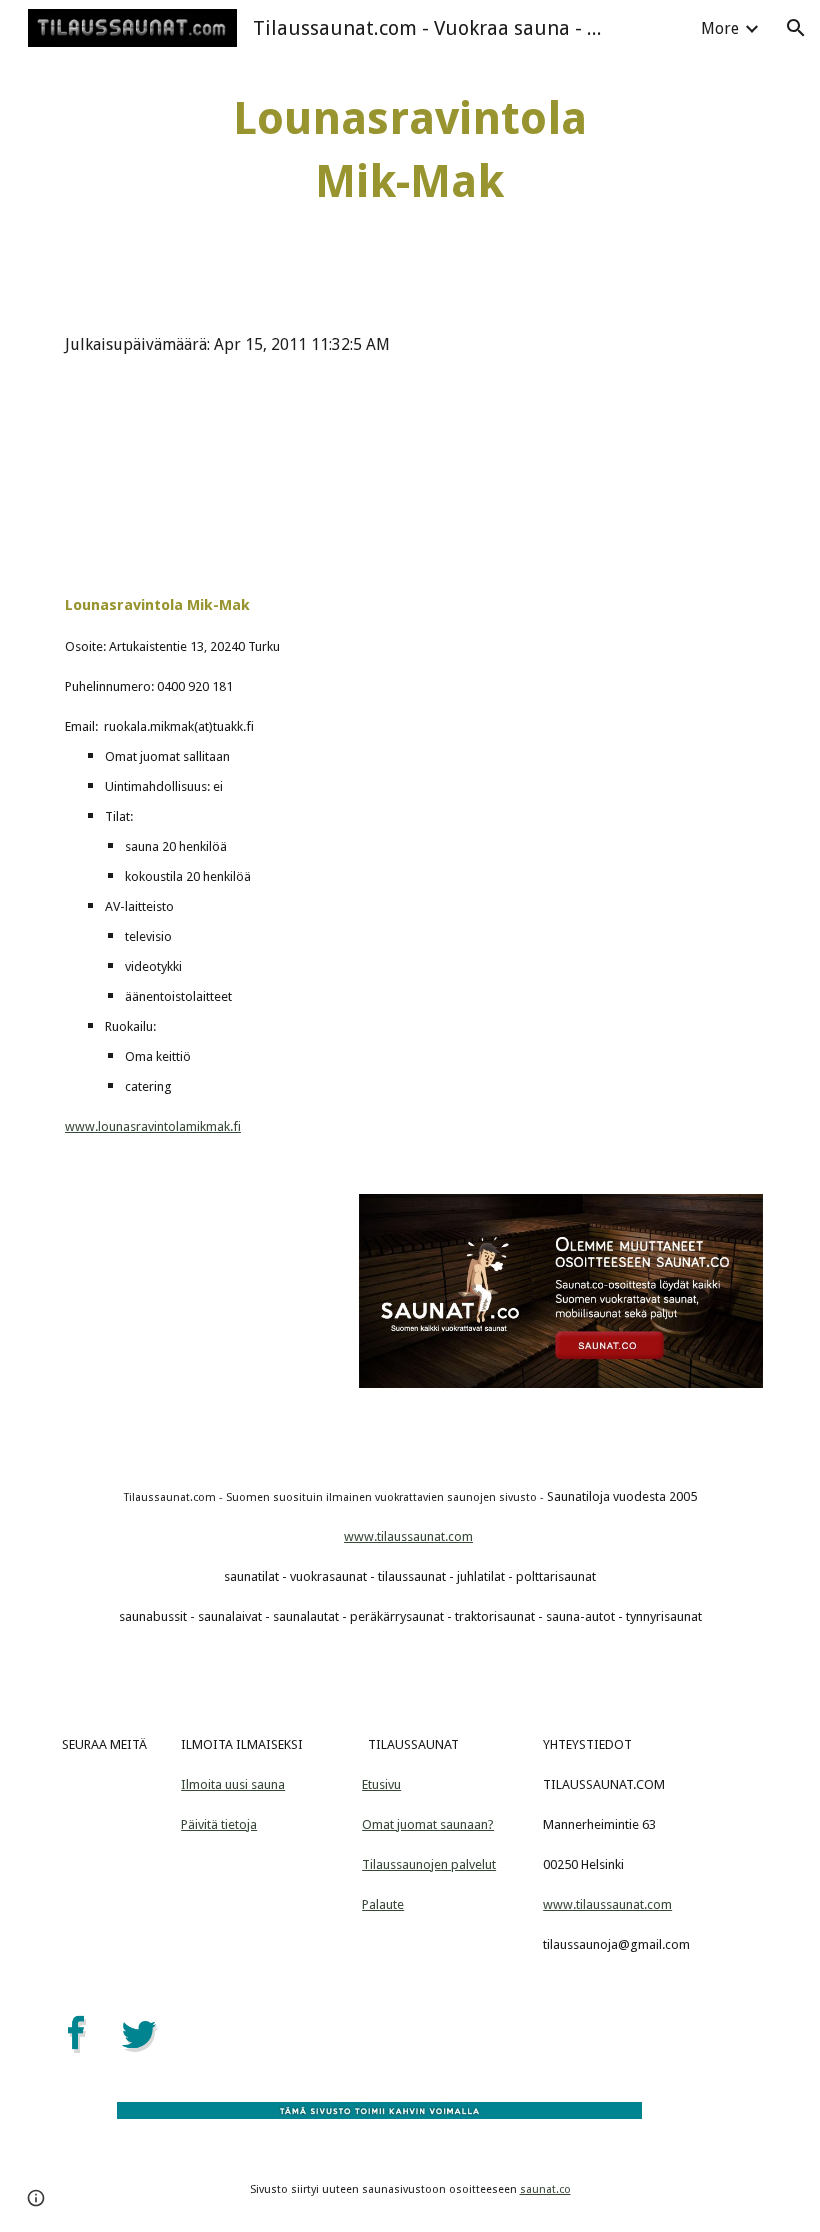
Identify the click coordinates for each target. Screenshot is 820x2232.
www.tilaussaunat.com (408, 1536)
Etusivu (381, 1784)
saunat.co (545, 2189)
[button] (796, 28)
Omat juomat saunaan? (428, 1824)
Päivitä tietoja (219, 1824)
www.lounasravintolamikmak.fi (153, 1126)
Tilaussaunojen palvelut (429, 1864)
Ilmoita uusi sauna (233, 1784)
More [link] (720, 28)
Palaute (383, 1904)
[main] (410, 150)
